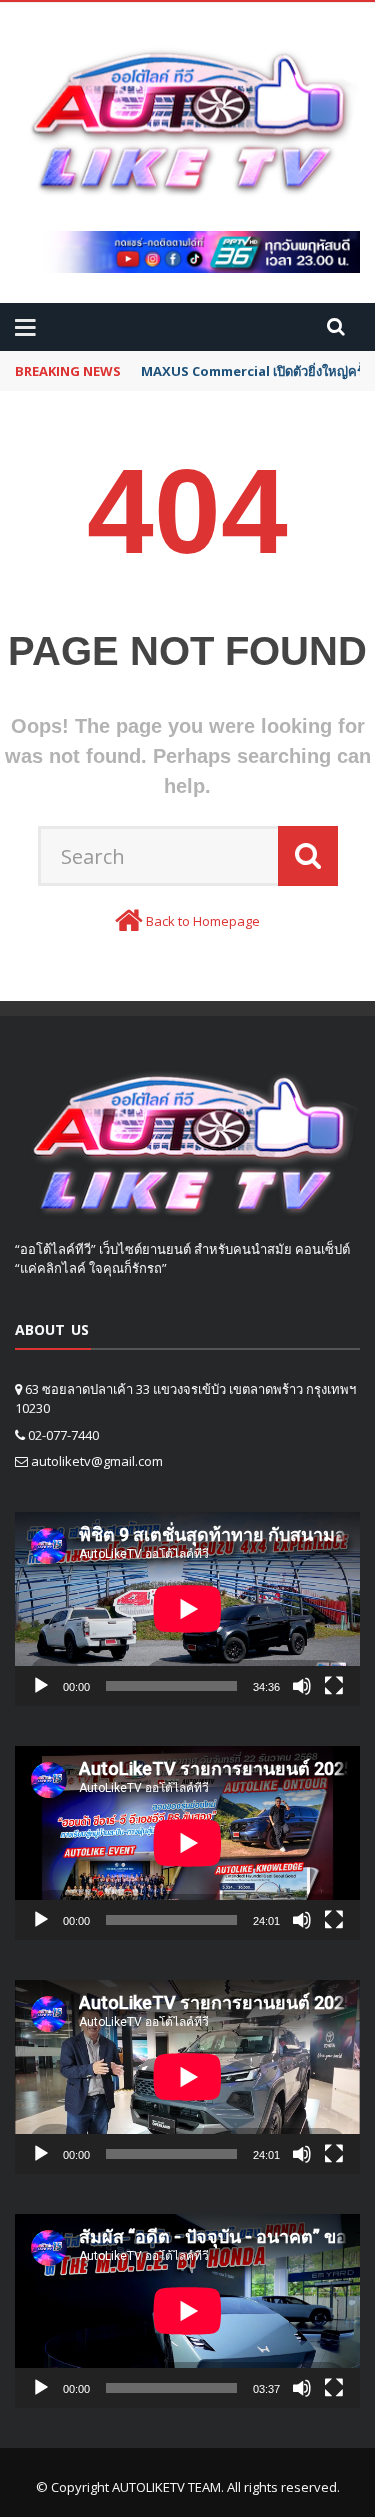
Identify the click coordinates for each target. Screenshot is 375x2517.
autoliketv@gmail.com (97, 1461)
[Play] (41, 1686)
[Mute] (302, 1686)
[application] (187, 1609)
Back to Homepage (203, 921)
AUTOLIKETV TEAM (166, 2487)
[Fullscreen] (334, 1686)
